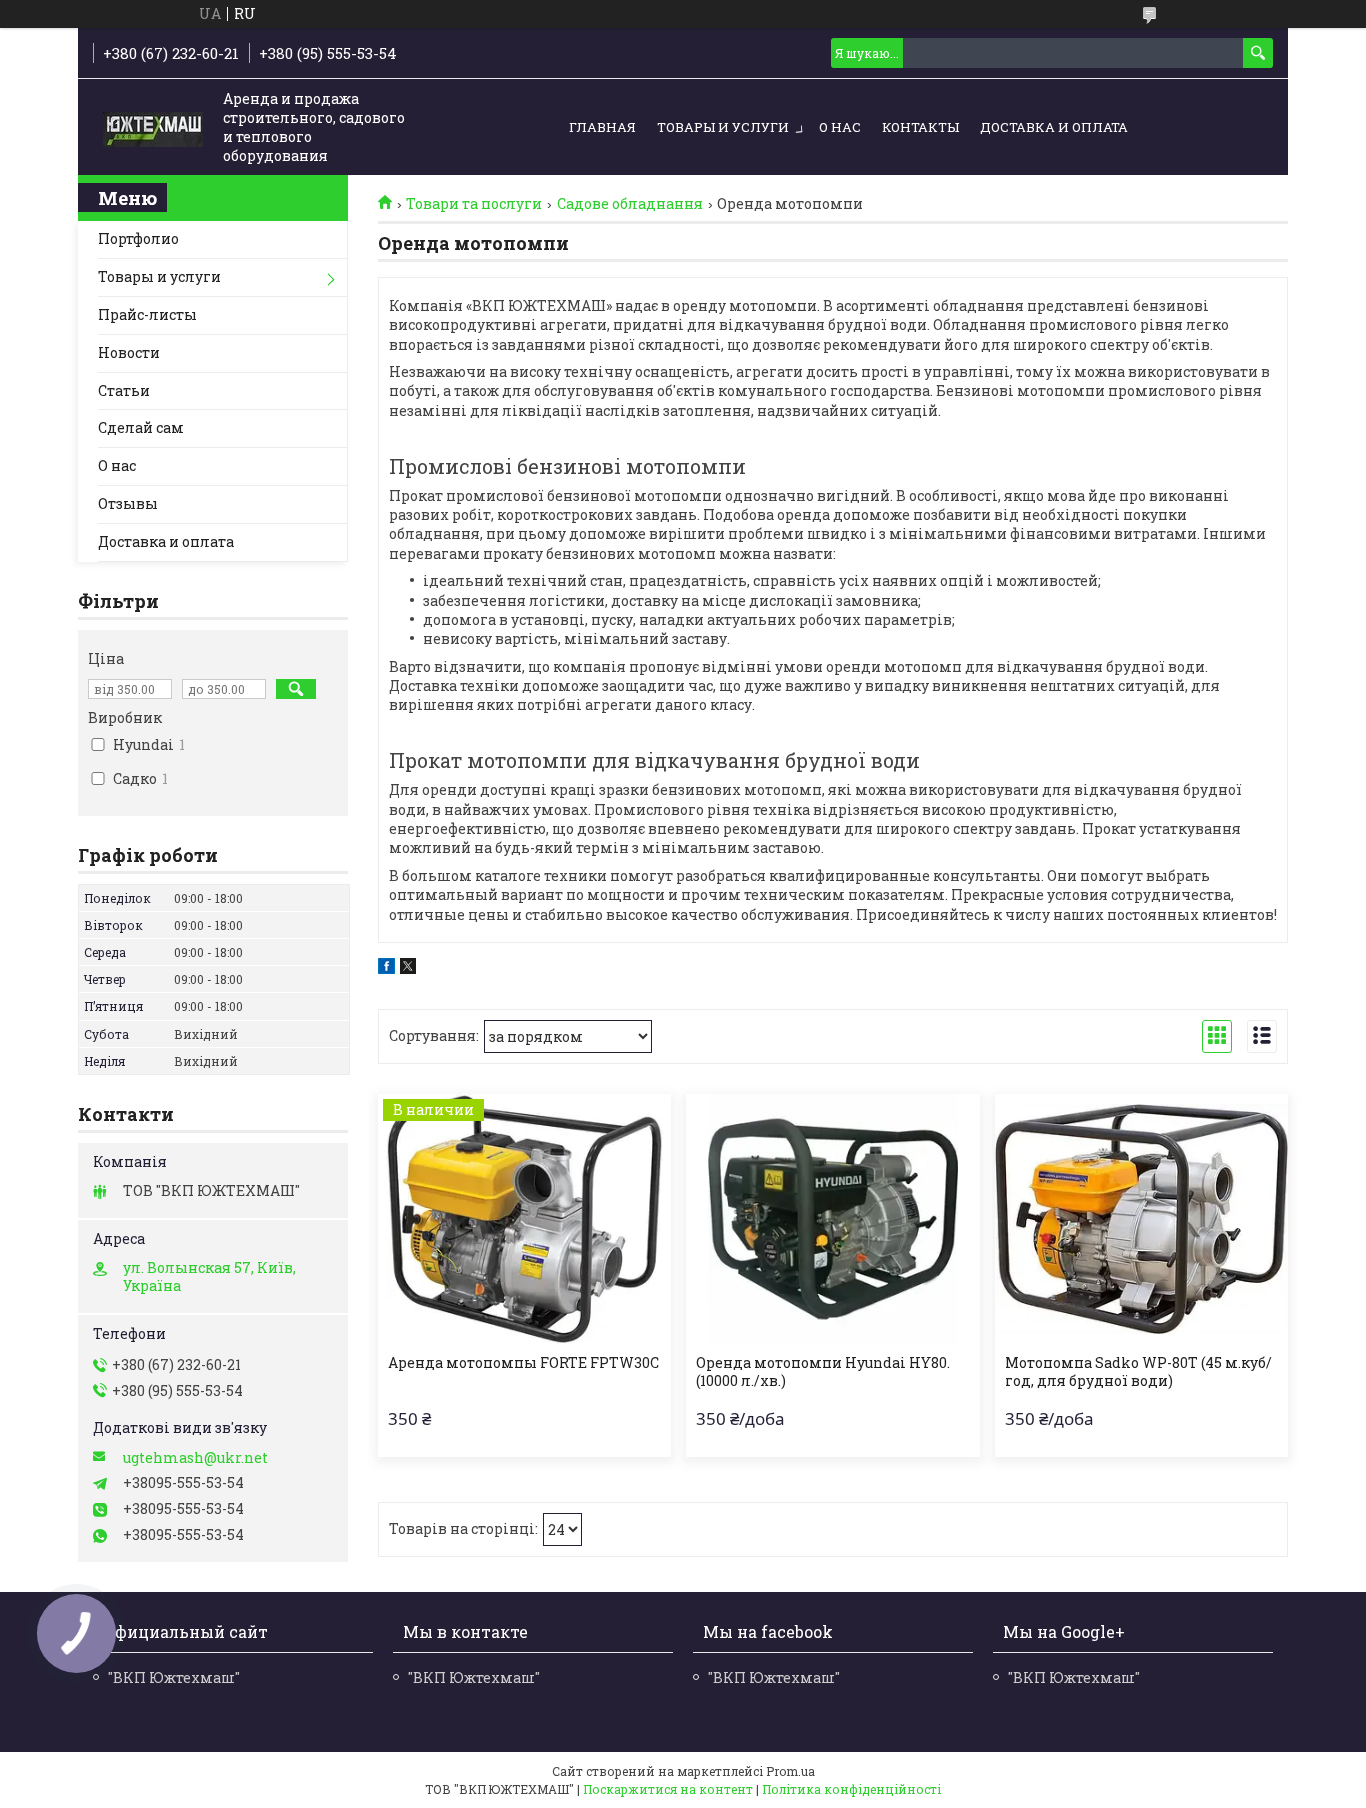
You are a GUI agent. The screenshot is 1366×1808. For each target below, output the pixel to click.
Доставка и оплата (1054, 127)
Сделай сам (141, 427)
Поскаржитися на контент (668, 1789)
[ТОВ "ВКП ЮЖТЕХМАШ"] (153, 128)
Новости (129, 352)
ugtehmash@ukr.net (195, 1458)
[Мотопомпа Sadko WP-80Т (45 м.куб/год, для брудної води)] (1141, 1219)
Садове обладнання (630, 204)
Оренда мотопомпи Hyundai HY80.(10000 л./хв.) (823, 1372)
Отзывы (128, 503)
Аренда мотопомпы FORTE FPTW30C (523, 1363)
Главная (602, 127)
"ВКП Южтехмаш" (174, 1677)
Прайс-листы (147, 314)
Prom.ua (790, 1771)
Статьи (124, 390)
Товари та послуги (474, 204)
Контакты (920, 127)
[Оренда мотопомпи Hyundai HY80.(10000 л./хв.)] (832, 1219)
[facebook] (386, 968)
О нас (840, 127)
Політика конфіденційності (851, 1789)
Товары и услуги (723, 127)
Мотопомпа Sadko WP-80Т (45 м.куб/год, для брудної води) (1138, 1372)
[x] (408, 968)
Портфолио (138, 238)
